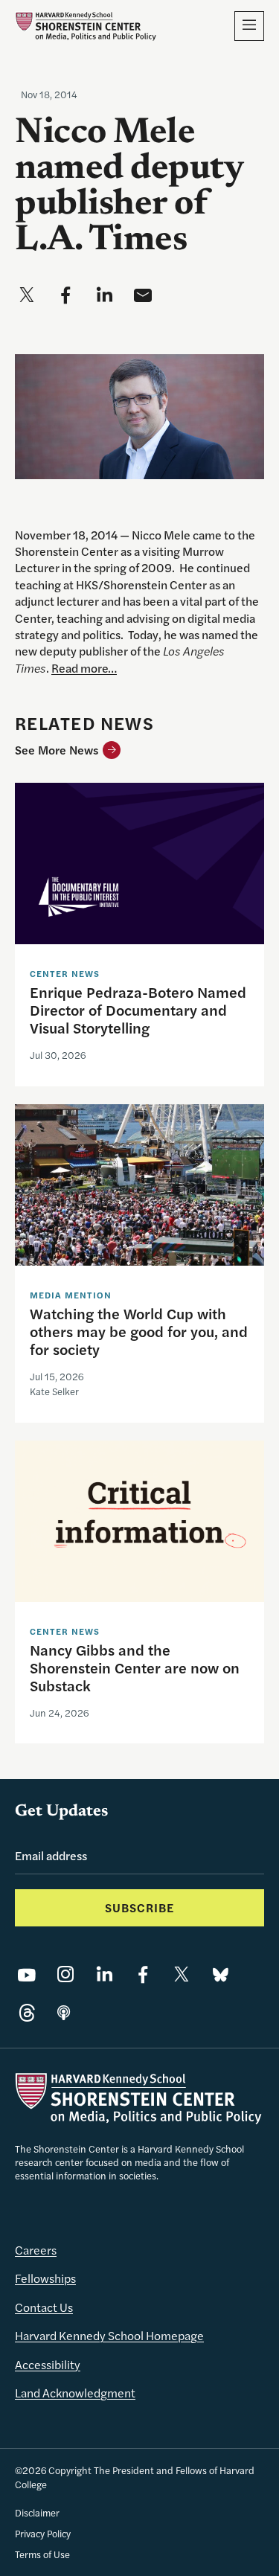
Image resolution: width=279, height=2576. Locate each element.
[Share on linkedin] (104, 295)
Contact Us (44, 2307)
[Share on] (64, 2013)
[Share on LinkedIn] (104, 1974)
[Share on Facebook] (143, 1974)
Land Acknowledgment (75, 2393)
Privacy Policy (43, 2533)
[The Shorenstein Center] (86, 26)
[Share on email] (143, 295)
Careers (36, 2250)
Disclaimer (37, 2512)
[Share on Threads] (27, 2013)
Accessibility (48, 2364)
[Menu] (249, 26)
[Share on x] (27, 295)
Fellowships (45, 2278)
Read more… (84, 668)
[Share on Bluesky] (220, 1974)
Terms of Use (42, 2554)
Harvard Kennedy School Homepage (109, 2335)
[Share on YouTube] (27, 1974)
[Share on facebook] (65, 295)
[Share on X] (182, 1974)
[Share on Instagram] (65, 1974)
